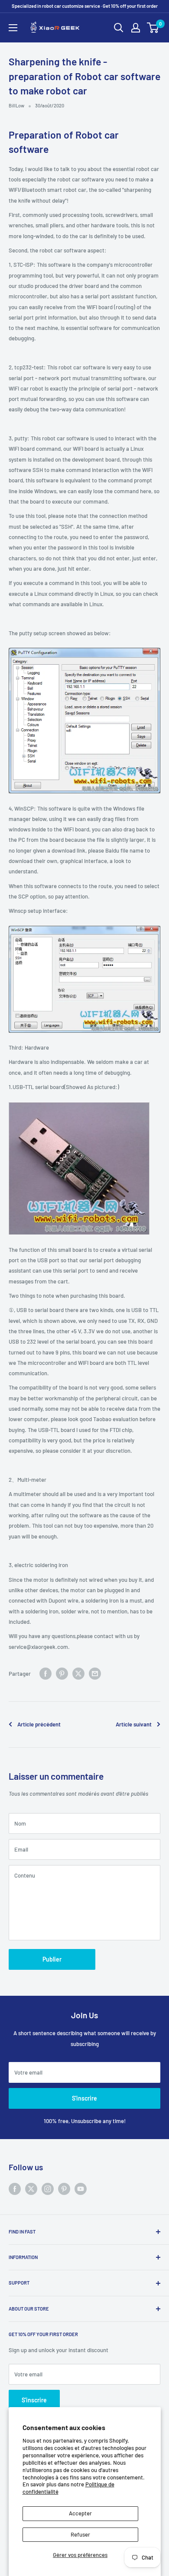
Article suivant (134, 1724)
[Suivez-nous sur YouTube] (81, 2189)
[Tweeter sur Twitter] (78, 1674)
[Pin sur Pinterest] (62, 1674)
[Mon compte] (136, 28)
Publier (52, 1959)
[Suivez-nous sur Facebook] (15, 2189)
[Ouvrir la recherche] (119, 28)
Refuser (80, 2534)
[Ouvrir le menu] (13, 28)
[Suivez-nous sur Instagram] (48, 2189)
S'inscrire (84, 2098)
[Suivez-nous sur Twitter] (31, 2189)
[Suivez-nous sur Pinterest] (64, 2189)
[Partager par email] (95, 1674)
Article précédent (39, 1724)
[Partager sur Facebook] (45, 1674)
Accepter (80, 2513)
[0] (153, 28)
